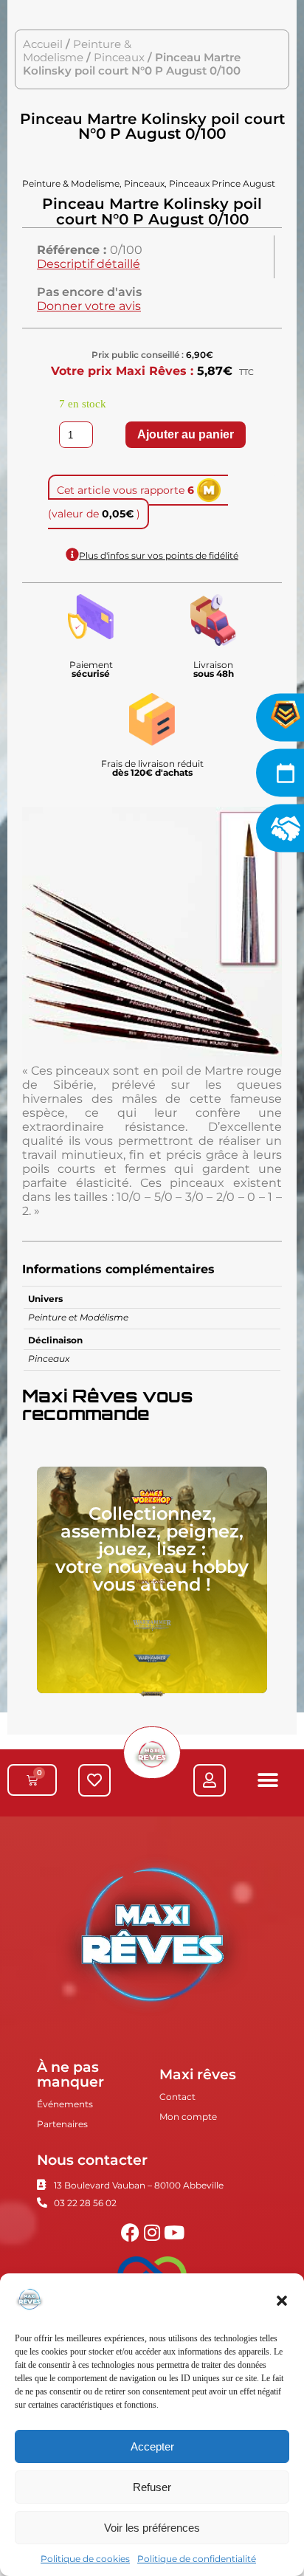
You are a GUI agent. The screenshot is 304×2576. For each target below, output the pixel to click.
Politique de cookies (85, 2559)
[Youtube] (175, 2232)
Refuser (152, 2487)
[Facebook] (130, 2232)
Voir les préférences (152, 2528)
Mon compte (188, 2117)
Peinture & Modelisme (77, 51)
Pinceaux (119, 58)
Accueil (43, 44)
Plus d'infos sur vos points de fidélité (159, 555)
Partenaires (62, 2124)
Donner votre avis (89, 306)
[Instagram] (152, 2232)
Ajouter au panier (186, 434)
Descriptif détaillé (89, 264)
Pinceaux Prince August (222, 183)
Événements (65, 2104)
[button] (282, 2301)
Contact (177, 2097)
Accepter (152, 2446)
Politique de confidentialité (197, 2559)
